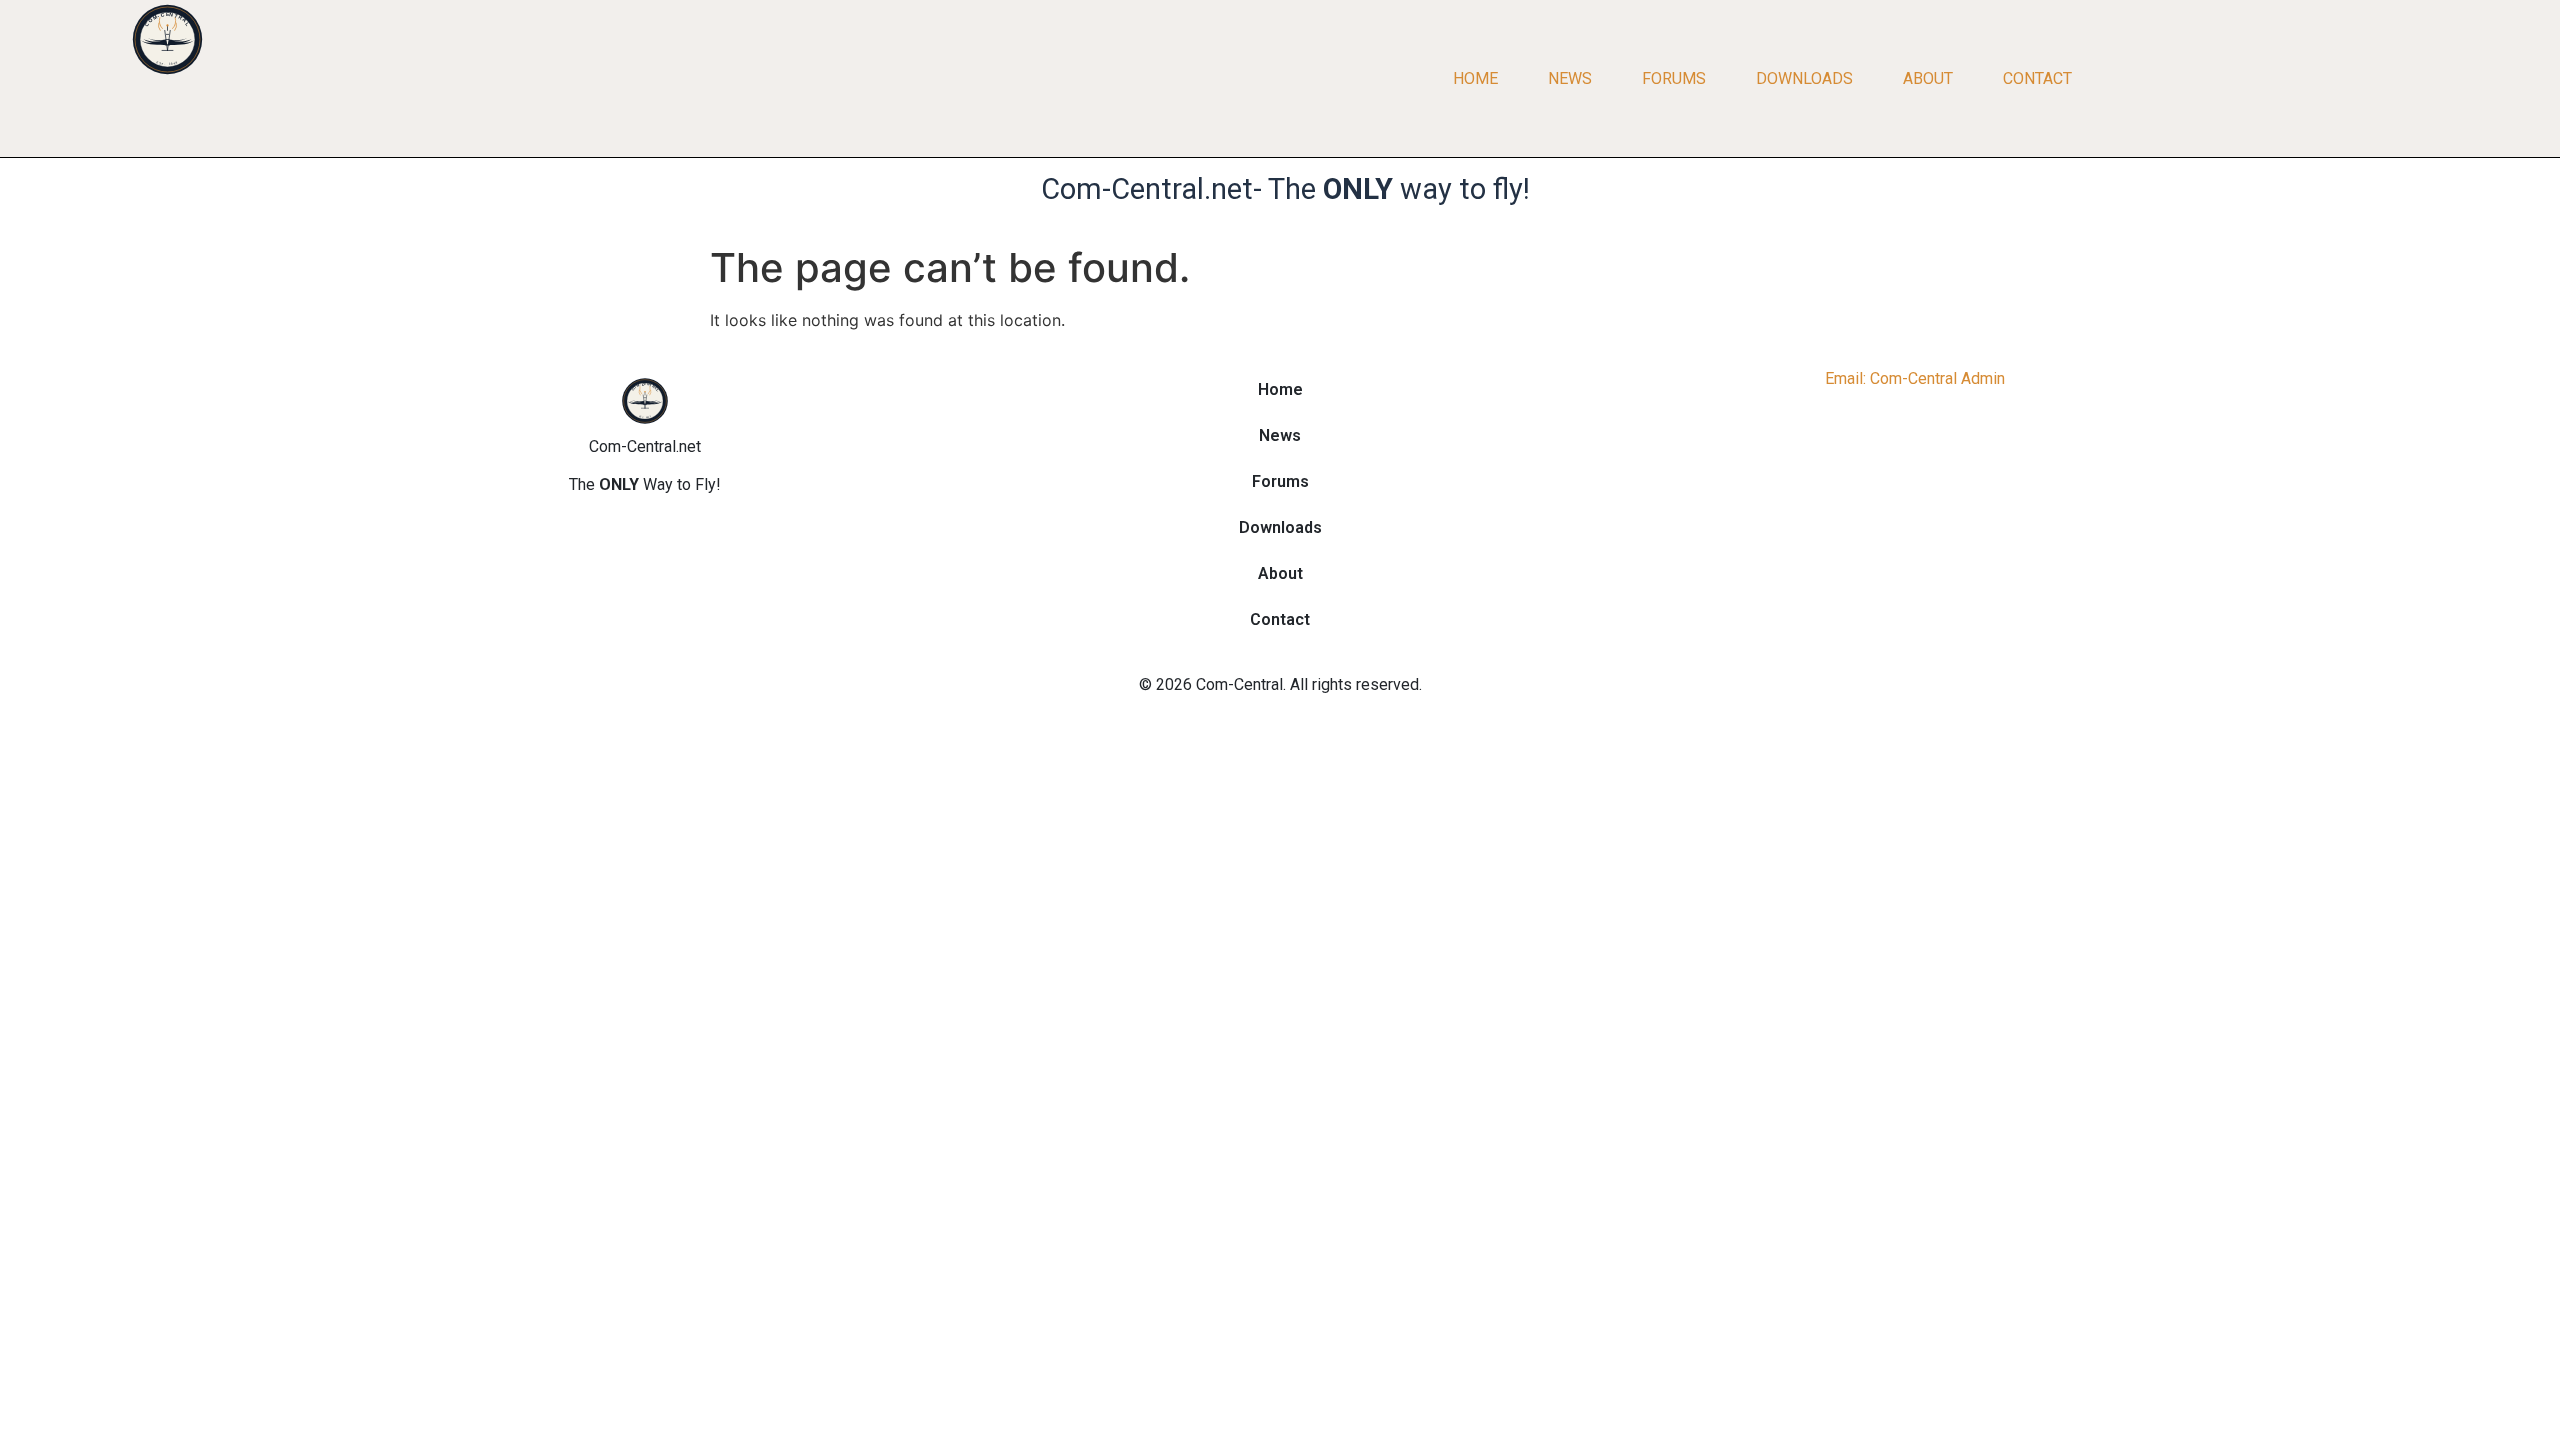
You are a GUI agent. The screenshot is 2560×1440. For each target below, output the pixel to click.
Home (1475, 78)
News (1570, 78)
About (1928, 78)
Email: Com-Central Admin (1915, 378)
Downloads (1804, 78)
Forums (1674, 78)
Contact (2037, 78)
